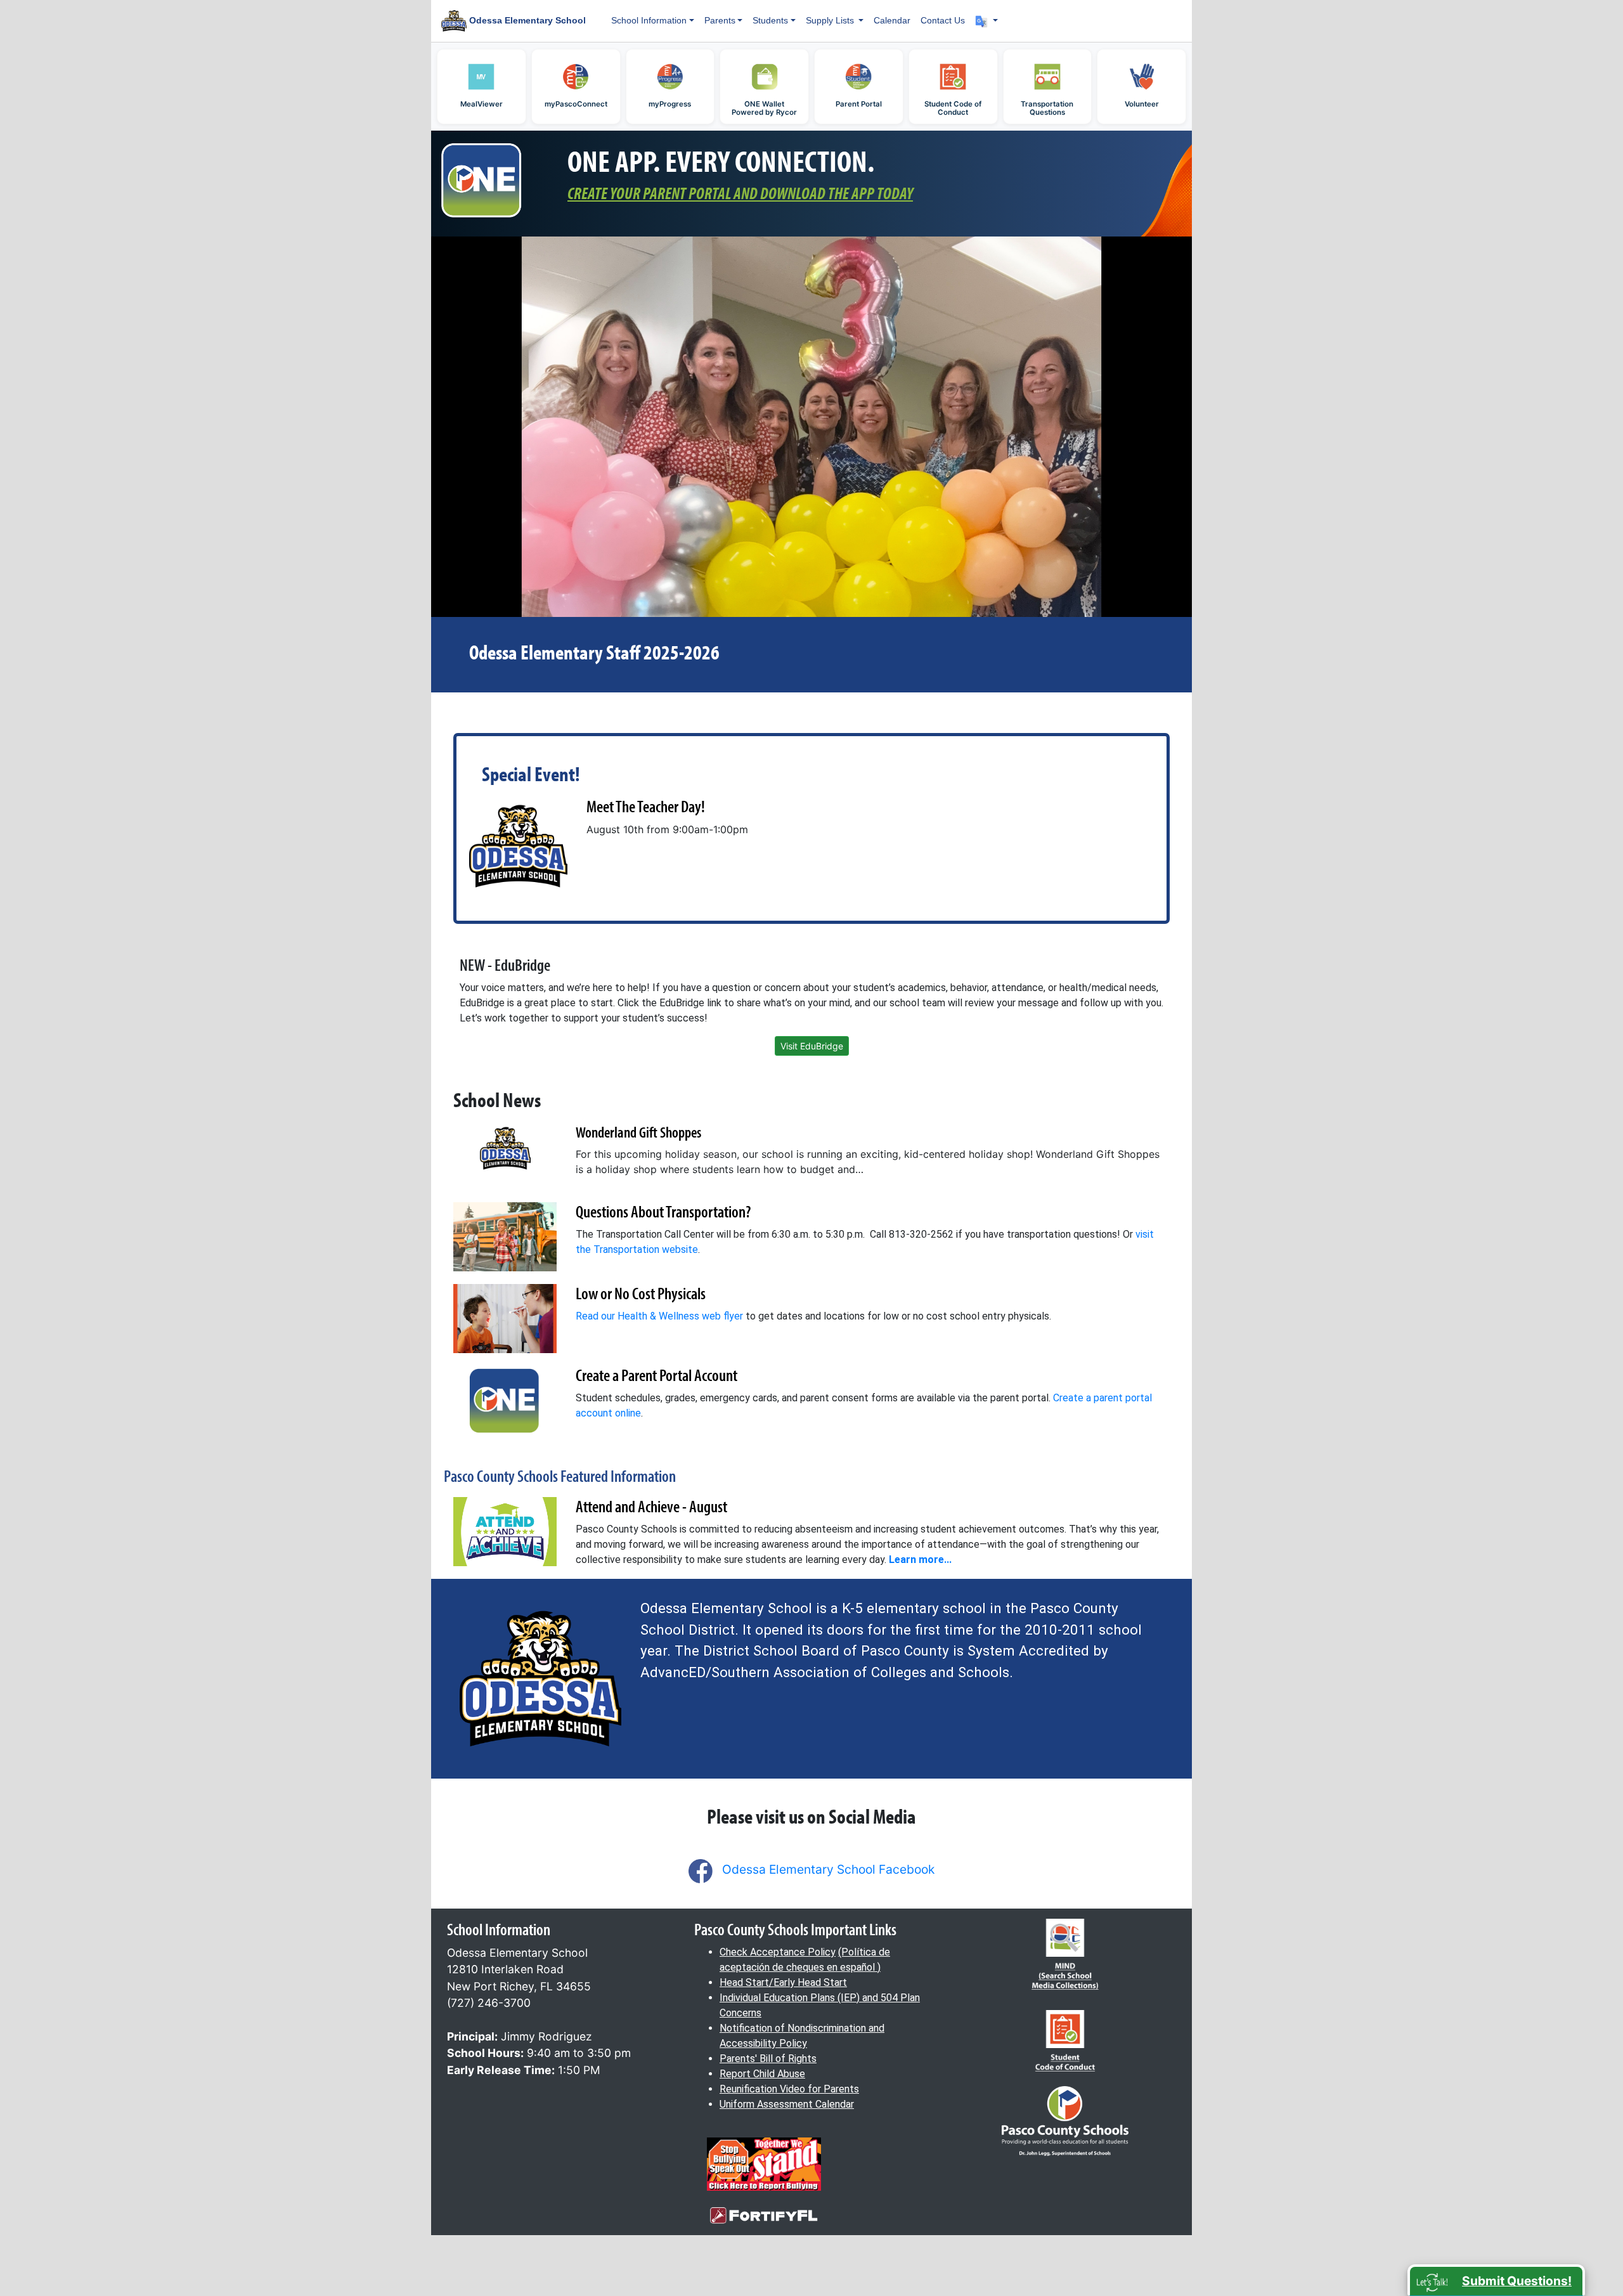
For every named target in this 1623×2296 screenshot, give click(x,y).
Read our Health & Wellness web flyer (659, 1316)
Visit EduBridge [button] (812, 1046)
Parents (720, 20)
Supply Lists (831, 20)
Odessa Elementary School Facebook (828, 1869)
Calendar (892, 20)
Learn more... (920, 1560)
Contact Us (943, 20)
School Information (649, 20)
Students (770, 20)
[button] (986, 21)
